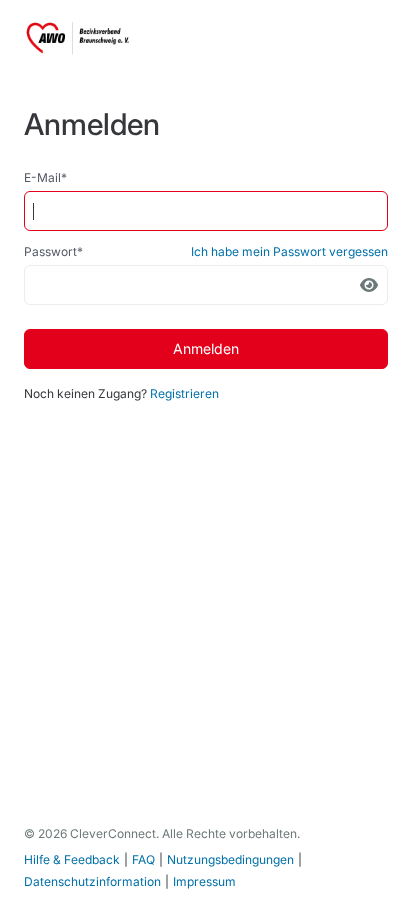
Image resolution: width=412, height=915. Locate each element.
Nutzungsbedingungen (230, 859)
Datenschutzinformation (92, 881)
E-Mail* (45, 177)
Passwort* (53, 251)
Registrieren (184, 393)
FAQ (143, 859)
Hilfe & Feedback (72, 859)
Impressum (204, 881)
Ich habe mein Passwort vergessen (289, 251)
